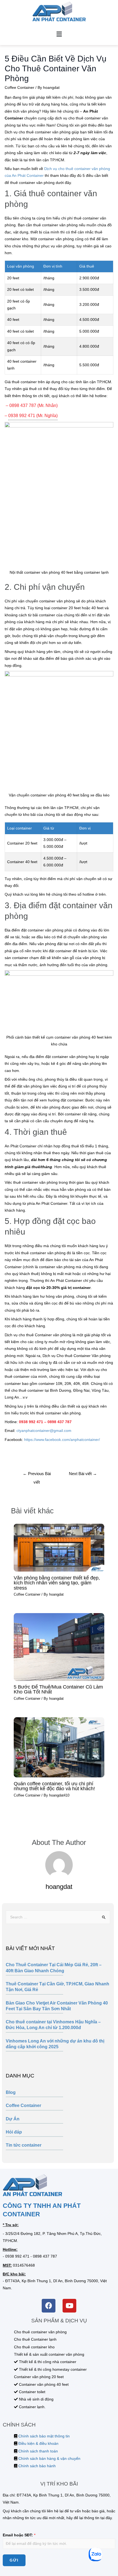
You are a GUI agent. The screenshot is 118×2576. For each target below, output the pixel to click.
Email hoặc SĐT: (19, 2535)
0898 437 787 (45, 2256)
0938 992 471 (17, 2256)
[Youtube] (69, 2306)
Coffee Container (23, 2105)
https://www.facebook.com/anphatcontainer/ (62, 1440)
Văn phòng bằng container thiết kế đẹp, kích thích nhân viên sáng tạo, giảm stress (57, 1583)
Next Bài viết (83, 1474)
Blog (11, 2092)
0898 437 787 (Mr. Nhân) (33, 405)
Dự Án (13, 2119)
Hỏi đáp (14, 2132)
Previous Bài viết (37, 1475)
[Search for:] (58, 1917)
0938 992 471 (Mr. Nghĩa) (33, 415)
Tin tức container (24, 2145)
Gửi (14, 2560)
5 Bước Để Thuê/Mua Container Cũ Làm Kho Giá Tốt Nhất (58, 1689)
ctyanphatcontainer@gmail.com (44, 1431)
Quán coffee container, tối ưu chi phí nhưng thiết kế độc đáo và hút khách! (54, 1786)
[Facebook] (49, 2306)
